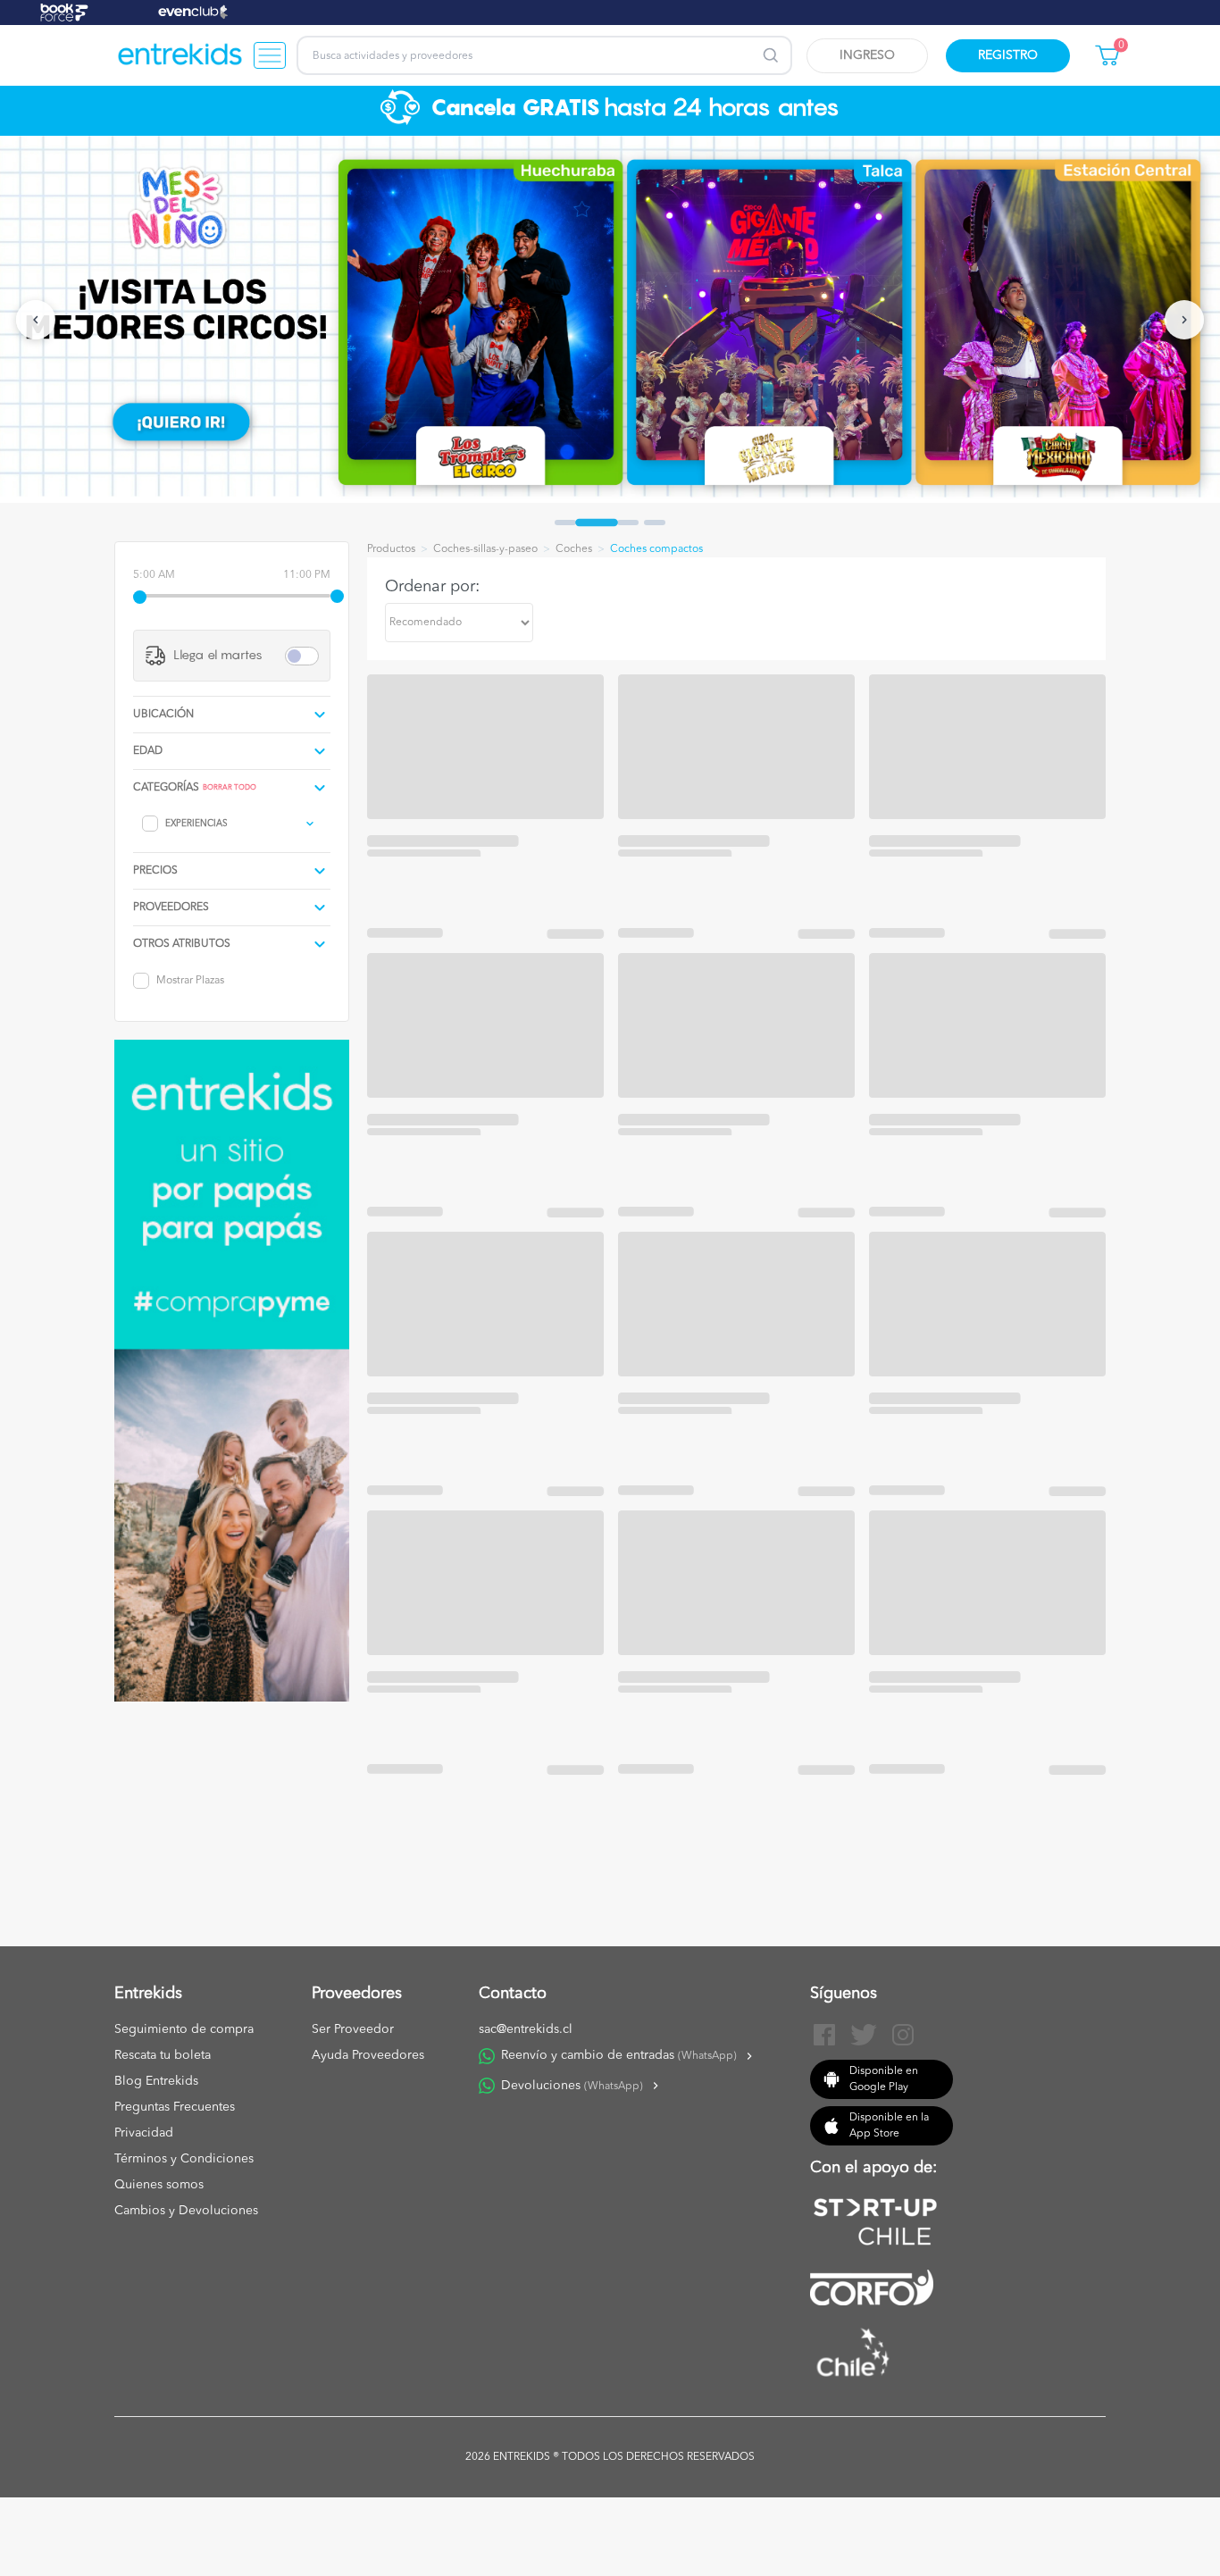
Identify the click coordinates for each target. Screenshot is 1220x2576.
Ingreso (867, 55)
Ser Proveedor (353, 2029)
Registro (1008, 55)
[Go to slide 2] (597, 523)
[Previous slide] (36, 320)
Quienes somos (159, 2185)
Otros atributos (182, 944)
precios (155, 871)
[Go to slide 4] (655, 523)
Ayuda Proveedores (368, 2055)
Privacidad (144, 2133)
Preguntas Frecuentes (175, 2107)
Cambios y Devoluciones (186, 2211)
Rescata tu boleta (163, 2055)
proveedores (171, 907)
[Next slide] (1184, 320)
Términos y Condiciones (184, 2159)
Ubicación (163, 715)
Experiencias (196, 824)
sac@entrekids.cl (526, 2029)
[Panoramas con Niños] (180, 55)
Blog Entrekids (156, 2081)
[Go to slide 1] (565, 523)
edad (148, 751)
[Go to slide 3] (628, 523)
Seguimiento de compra (184, 2029)
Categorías (166, 788)
